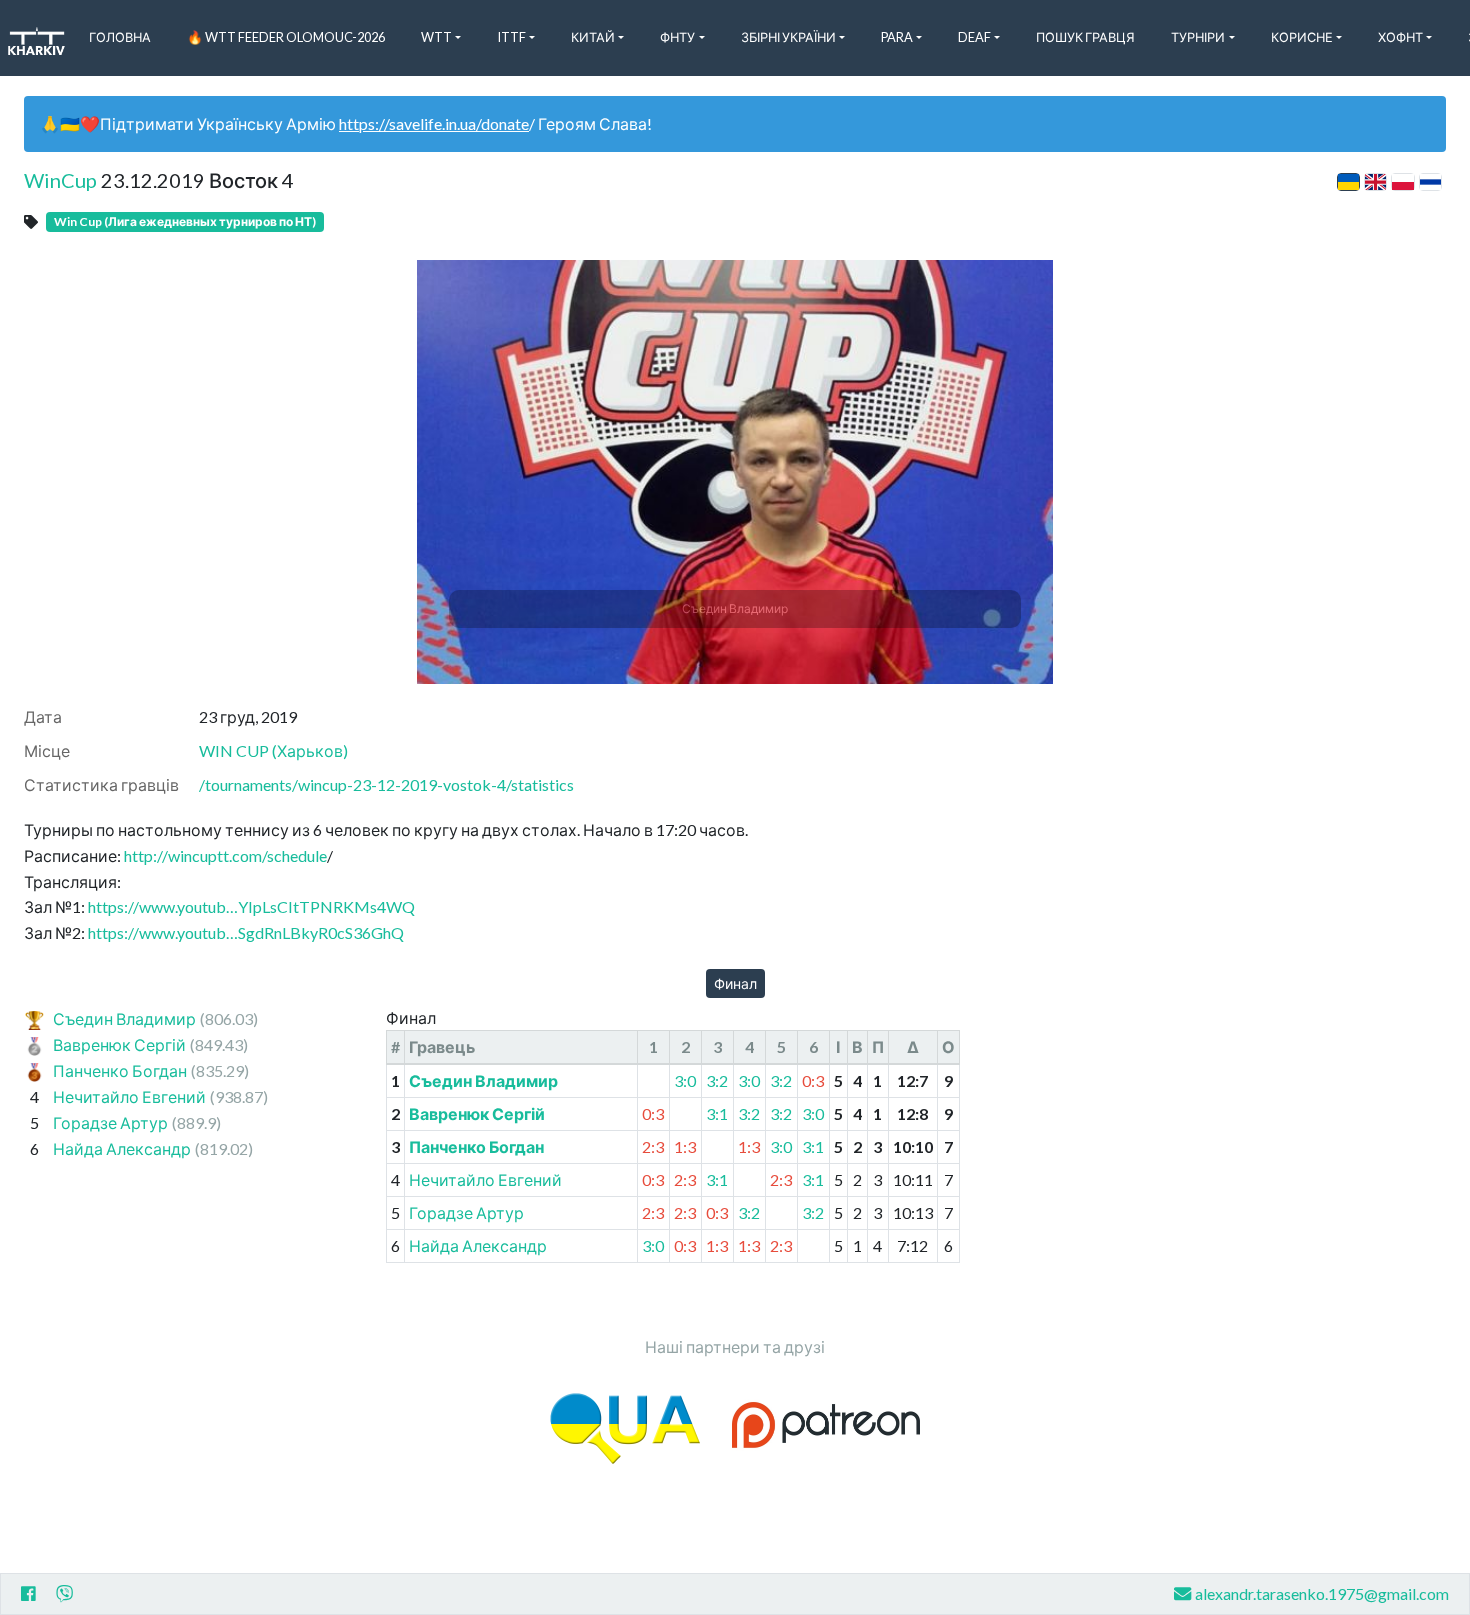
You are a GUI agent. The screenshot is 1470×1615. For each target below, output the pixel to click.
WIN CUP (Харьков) (273, 750)
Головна (120, 37)
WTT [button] (436, 37)
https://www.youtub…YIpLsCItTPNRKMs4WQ (251, 906)
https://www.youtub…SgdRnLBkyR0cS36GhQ (246, 932)
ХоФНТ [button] (1400, 37)
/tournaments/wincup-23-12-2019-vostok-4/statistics (386, 784)
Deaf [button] (974, 37)
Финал (735, 983)
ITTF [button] (511, 37)
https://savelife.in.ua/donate (434, 123)
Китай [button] (593, 37)
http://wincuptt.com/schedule (225, 855)
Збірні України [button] (788, 37)
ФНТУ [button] (677, 37)
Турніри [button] (1198, 37)
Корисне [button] (1302, 37)
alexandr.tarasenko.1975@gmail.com (1322, 1593)
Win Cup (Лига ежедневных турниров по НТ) (185, 221)
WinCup (60, 180)
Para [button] (897, 37)
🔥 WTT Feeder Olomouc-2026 (286, 37)
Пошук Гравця (1085, 37)
